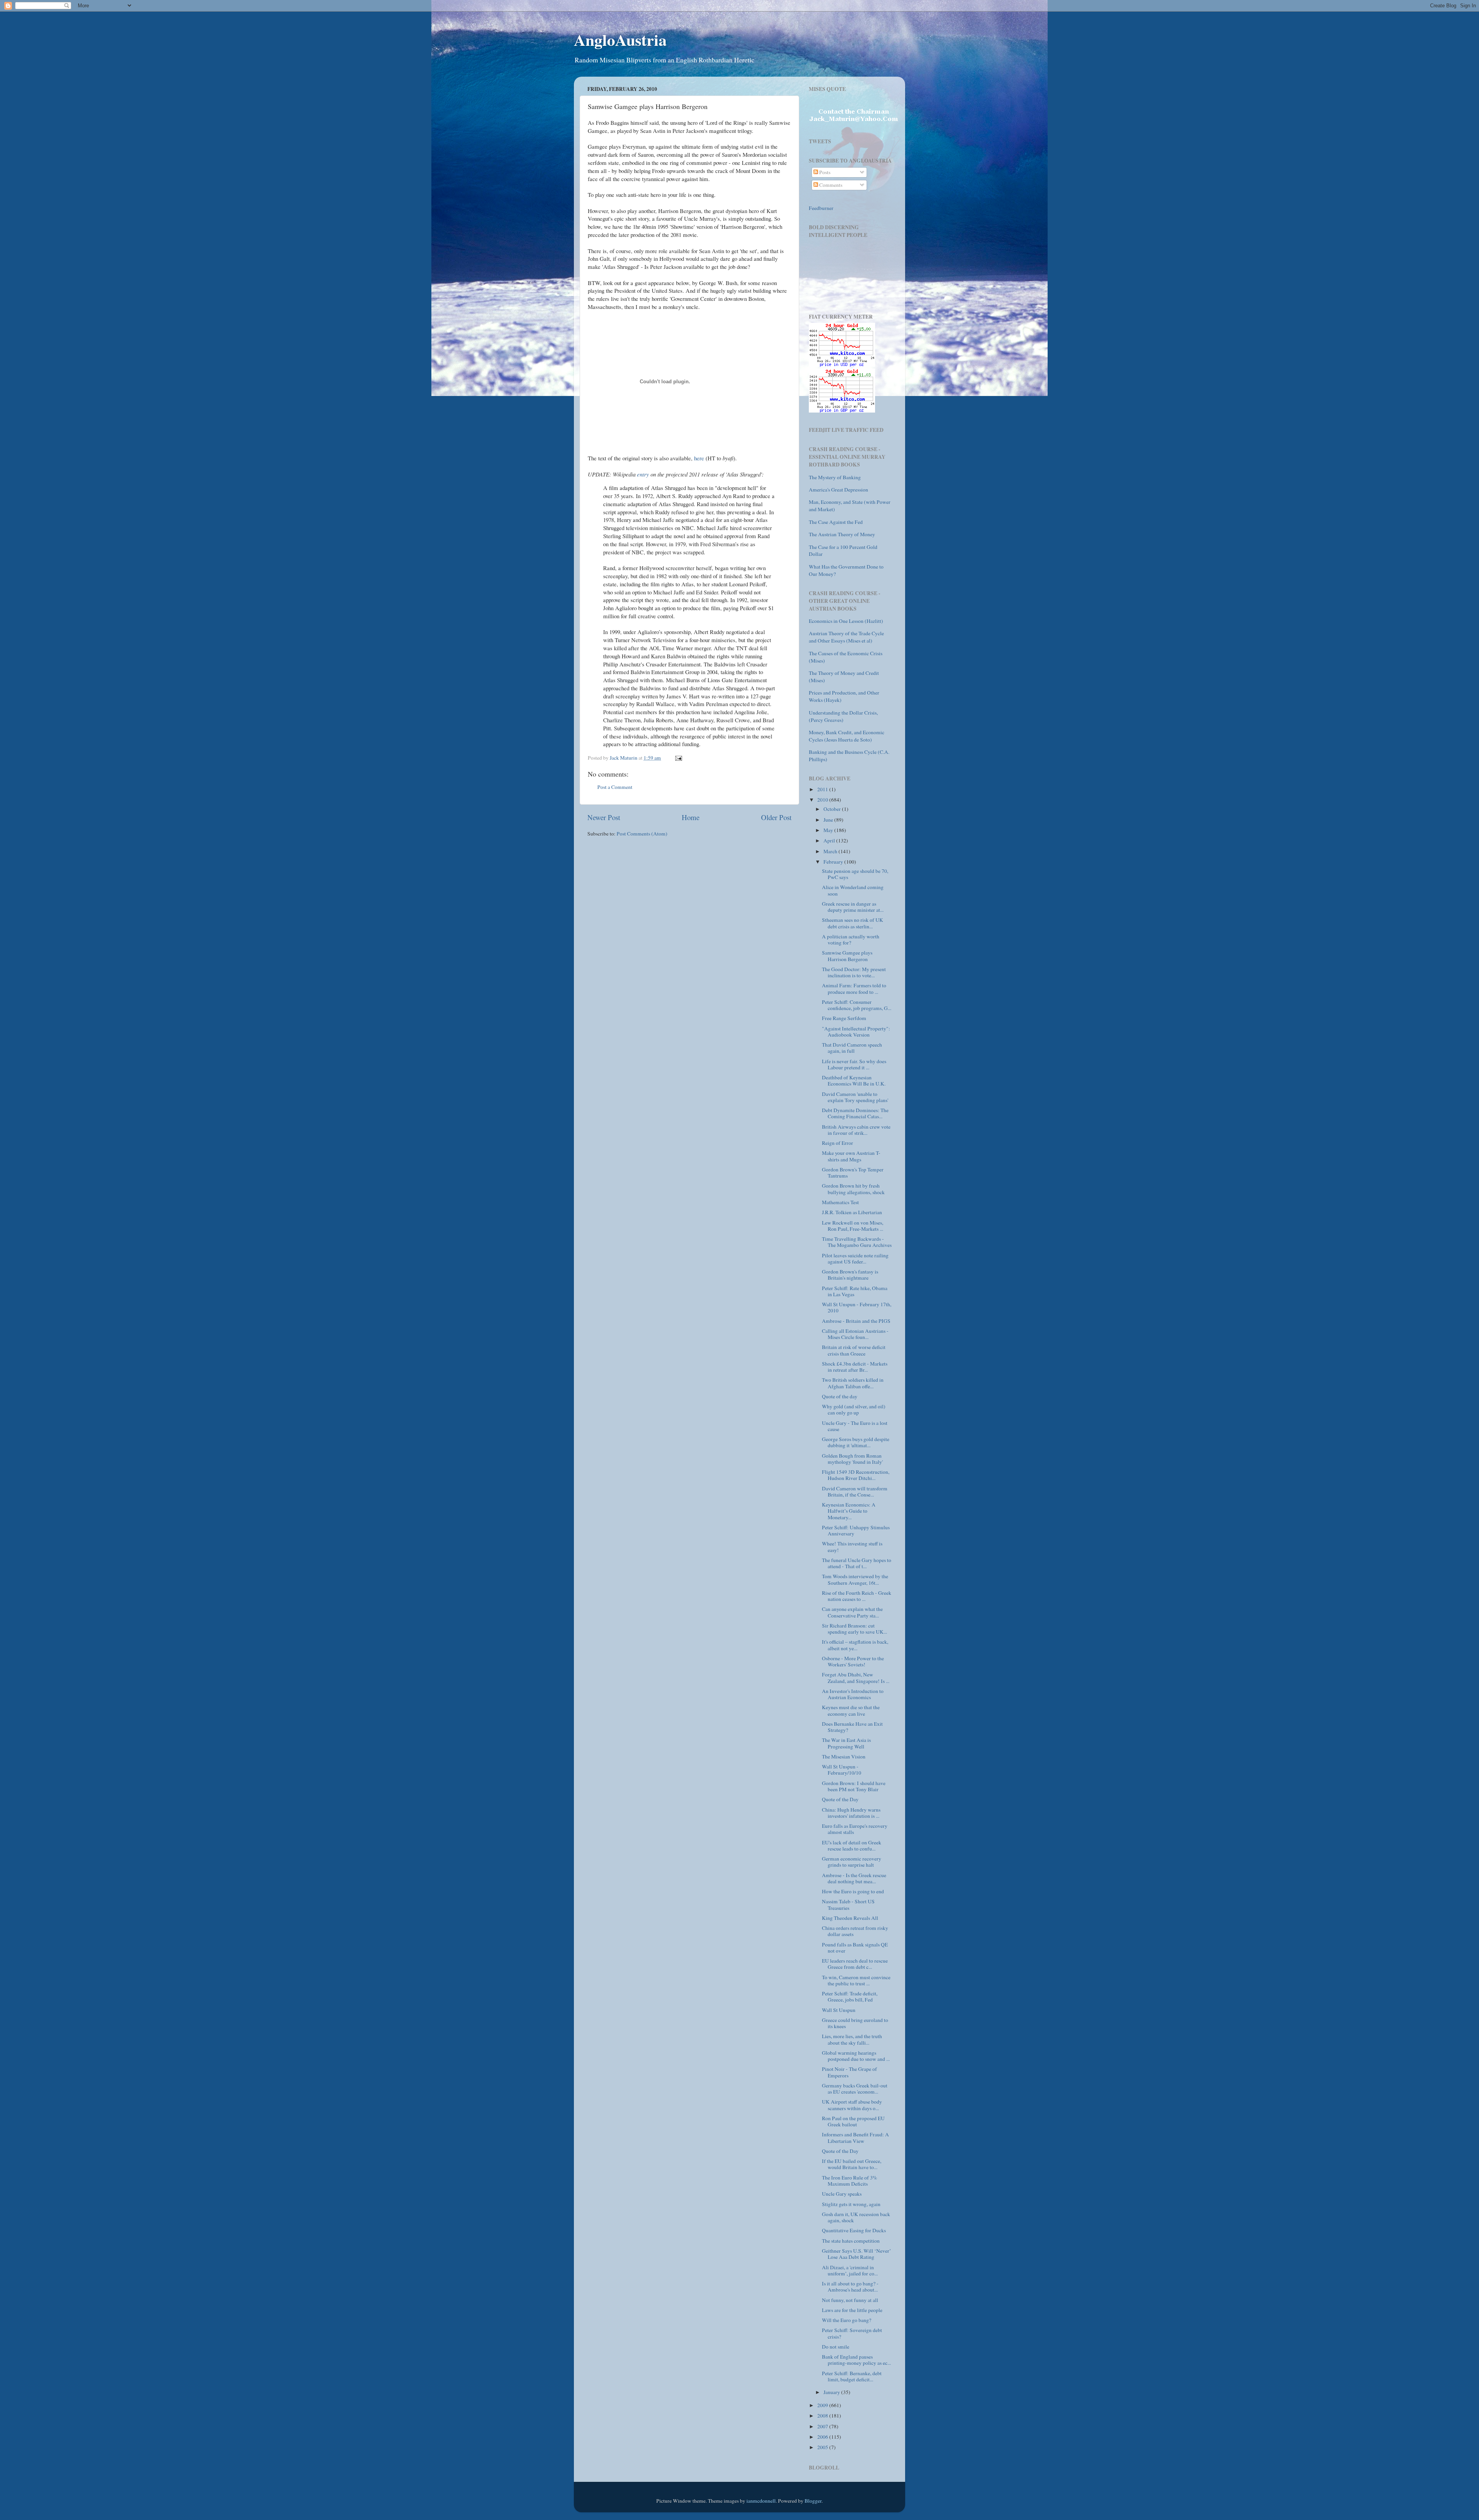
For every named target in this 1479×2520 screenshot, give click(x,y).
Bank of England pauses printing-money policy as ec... (856, 2360)
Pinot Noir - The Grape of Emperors (849, 2072)
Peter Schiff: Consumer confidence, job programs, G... (857, 1005)
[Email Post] (678, 758)
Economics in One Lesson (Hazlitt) (846, 621)
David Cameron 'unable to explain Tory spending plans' (855, 1097)
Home (691, 817)
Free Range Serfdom (844, 1018)
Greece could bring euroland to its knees (855, 2023)
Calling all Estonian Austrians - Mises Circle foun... (855, 1334)
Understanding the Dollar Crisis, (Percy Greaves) (843, 716)
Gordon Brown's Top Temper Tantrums (853, 1173)
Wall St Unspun (839, 2010)
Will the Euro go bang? (847, 2320)
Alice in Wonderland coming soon (853, 890)
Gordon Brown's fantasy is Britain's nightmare (850, 1275)
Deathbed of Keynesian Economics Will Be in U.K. (854, 1080)
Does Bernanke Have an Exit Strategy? (852, 1727)
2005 (823, 2447)
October (833, 809)
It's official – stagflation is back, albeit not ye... (855, 1645)
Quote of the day (840, 1396)
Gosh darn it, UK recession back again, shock (856, 2217)
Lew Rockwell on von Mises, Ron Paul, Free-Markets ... (853, 1226)
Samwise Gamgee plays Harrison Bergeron (847, 956)
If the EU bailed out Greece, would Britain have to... (852, 2164)
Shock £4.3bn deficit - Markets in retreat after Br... (855, 1367)
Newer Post (604, 817)
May (829, 830)
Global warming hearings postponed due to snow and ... (856, 2056)
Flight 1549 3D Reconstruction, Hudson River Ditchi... (856, 1475)
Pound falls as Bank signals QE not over (855, 1948)
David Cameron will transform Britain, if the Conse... (855, 1492)
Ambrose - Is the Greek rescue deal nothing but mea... (854, 1878)
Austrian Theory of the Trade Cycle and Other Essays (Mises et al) (846, 637)
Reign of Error (838, 1143)
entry (643, 474)
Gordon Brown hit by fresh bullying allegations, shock (853, 1189)
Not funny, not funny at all (850, 2300)
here (699, 458)
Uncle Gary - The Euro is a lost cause (855, 1426)
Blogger (813, 2501)
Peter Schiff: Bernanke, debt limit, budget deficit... (852, 2376)
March (831, 851)
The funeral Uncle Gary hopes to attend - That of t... (857, 1563)
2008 (823, 2416)
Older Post (776, 817)
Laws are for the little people (852, 2310)
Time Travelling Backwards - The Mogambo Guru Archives (857, 1242)
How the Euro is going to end (853, 1891)
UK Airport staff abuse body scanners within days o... (852, 2105)
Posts (824, 172)
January (832, 2392)
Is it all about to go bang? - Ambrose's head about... (850, 2287)
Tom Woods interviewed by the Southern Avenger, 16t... (855, 1579)
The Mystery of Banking (835, 477)
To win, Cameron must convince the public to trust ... (856, 1980)
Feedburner (821, 208)
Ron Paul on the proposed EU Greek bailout (853, 2121)
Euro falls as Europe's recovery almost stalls (855, 1829)
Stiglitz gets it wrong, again (851, 2204)
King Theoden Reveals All (850, 1918)
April (830, 841)
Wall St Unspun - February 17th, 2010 (857, 1307)
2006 (823, 2437)
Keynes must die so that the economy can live (851, 1710)
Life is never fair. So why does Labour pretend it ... (854, 1064)
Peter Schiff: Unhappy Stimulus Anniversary (856, 1530)
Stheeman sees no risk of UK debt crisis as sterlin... (853, 923)
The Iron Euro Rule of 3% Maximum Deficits (849, 2181)
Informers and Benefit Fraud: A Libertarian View (855, 2137)
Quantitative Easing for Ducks (854, 2230)
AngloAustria (620, 39)
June (829, 820)
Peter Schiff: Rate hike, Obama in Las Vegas (855, 1291)
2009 (823, 2405)
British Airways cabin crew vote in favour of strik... (856, 1130)
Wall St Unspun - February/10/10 (842, 1770)
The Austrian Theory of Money (842, 534)
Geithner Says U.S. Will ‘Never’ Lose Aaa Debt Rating (857, 2254)
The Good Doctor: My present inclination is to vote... (854, 972)
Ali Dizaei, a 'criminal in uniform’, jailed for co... (850, 2270)
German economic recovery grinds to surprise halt (852, 1862)
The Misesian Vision (844, 1757)
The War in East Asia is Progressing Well (846, 1743)
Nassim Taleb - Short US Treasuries (848, 1904)
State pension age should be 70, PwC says (855, 874)
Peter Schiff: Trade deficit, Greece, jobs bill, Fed (850, 1997)
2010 (823, 800)
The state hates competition (851, 2241)
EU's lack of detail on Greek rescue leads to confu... (852, 1846)
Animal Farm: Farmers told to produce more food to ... (854, 988)
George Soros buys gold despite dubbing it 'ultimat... (856, 1442)
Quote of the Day (840, 1799)
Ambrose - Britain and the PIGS (856, 1321)
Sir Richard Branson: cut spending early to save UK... (854, 1629)
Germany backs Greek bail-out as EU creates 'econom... (855, 2089)
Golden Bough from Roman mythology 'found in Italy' (852, 1459)
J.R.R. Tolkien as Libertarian (852, 1212)
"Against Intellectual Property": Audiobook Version (856, 1032)
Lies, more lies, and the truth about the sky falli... (852, 2039)
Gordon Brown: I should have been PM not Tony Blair (854, 1786)
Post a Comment (615, 787)
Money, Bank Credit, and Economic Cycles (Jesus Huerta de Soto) (847, 736)
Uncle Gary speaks (842, 2194)
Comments (830, 185)
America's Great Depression (838, 490)
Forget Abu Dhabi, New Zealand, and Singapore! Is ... (856, 1678)
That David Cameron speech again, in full (852, 1048)
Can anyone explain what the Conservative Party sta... (852, 1612)
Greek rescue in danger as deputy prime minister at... (853, 907)
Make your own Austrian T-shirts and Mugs (851, 1156)
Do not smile (836, 2347)
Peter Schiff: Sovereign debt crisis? (852, 2333)
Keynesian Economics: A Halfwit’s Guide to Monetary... (849, 1511)
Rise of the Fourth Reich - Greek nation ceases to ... (857, 1596)
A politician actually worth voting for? (851, 940)
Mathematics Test (840, 1202)
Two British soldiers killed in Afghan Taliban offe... (853, 1383)
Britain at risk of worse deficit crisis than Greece (854, 1350)
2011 (823, 789)
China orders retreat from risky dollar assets (855, 1931)
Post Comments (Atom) (642, 834)
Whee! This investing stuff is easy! (852, 1547)
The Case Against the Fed (836, 522)
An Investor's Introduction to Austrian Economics (853, 1694)
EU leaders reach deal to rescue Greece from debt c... (855, 1964)
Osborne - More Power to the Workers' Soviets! (853, 1661)
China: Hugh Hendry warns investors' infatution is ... (851, 1813)
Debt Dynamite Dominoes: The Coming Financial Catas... (855, 1113)
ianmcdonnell (761, 2501)
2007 (823, 2426)
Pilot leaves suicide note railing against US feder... (855, 1258)
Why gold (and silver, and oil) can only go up (854, 1409)
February (834, 862)
